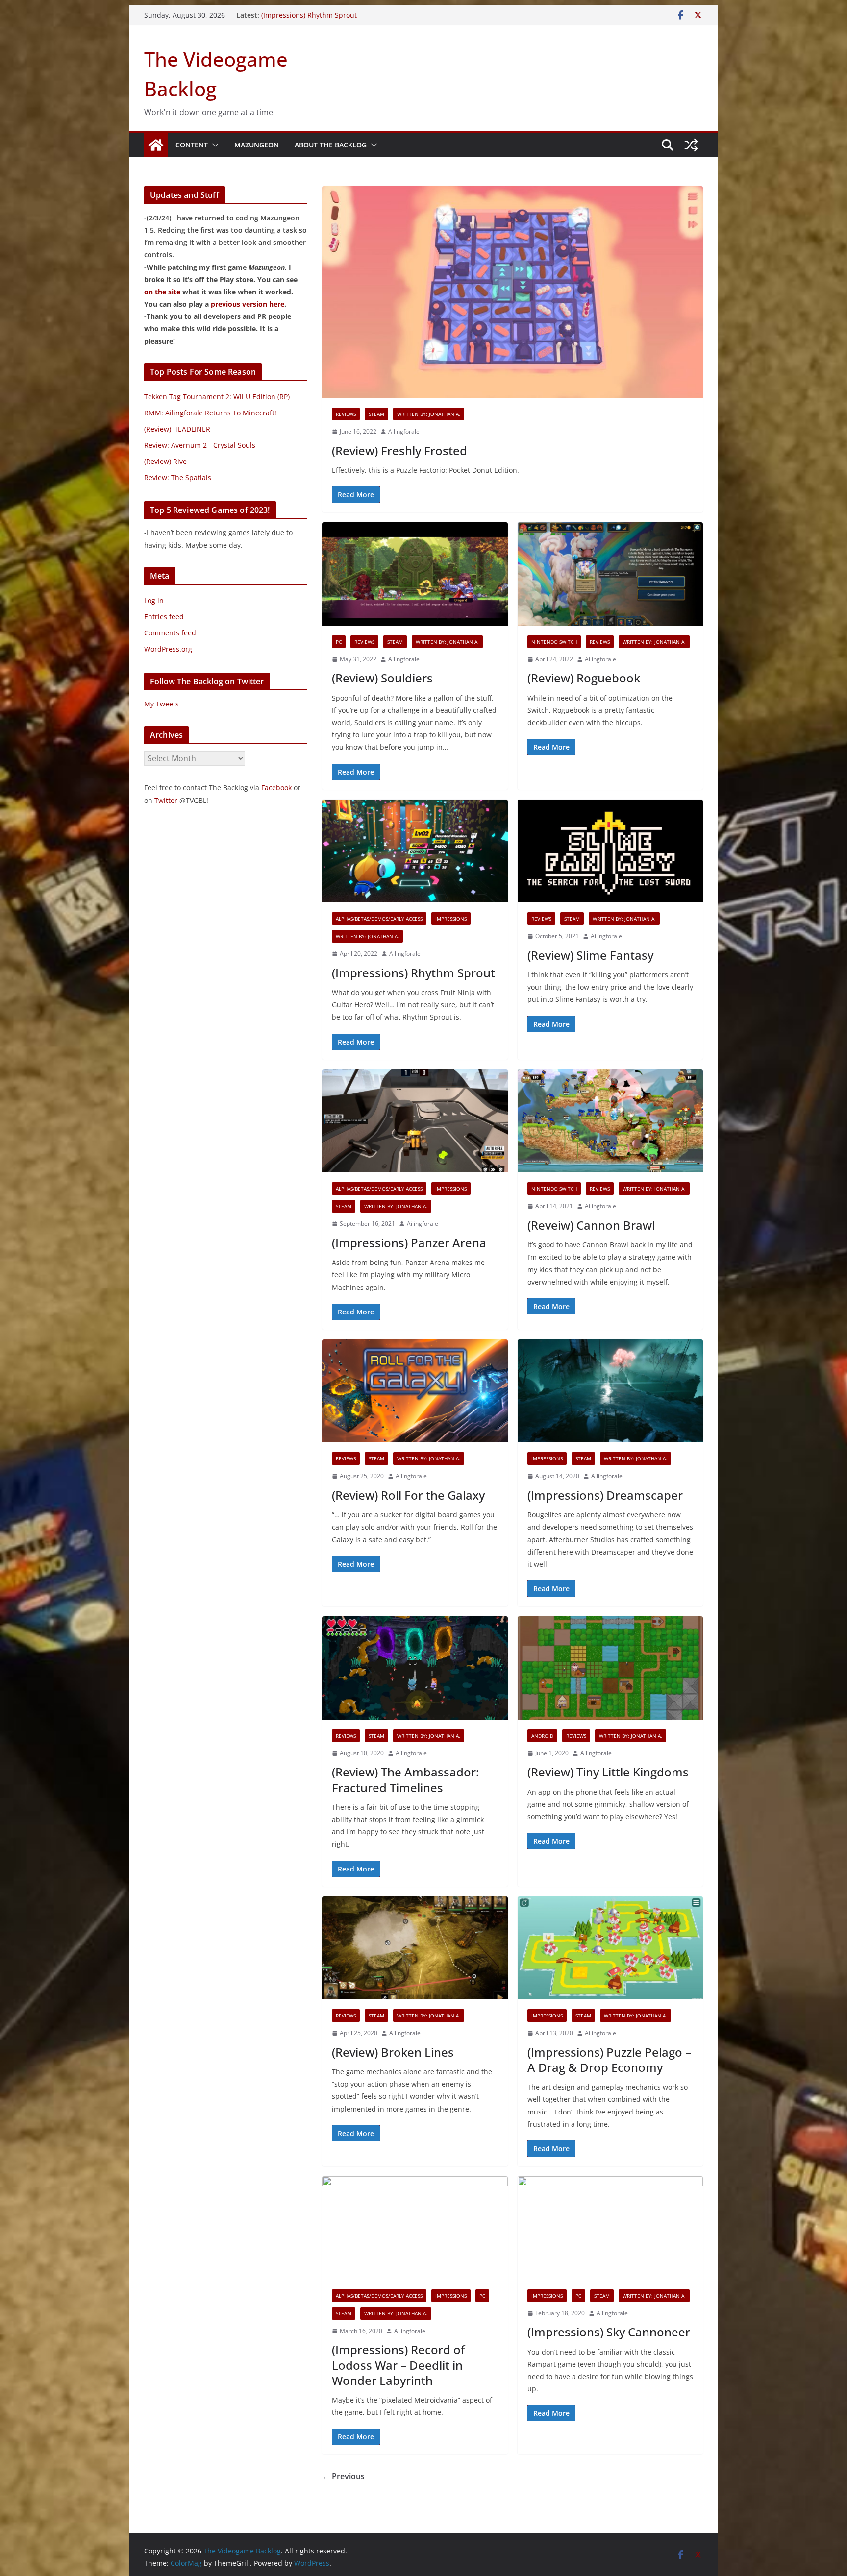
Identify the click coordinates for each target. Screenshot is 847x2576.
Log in (154, 600)
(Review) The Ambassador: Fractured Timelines (405, 1779)
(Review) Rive (165, 461)
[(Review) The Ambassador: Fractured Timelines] (415, 1668)
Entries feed (164, 617)
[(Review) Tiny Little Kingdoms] (610, 1668)
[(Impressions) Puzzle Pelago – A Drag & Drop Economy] (610, 1948)
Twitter (166, 800)
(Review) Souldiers (382, 678)
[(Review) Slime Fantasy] (610, 851)
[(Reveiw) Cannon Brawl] (610, 1121)
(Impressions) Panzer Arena (409, 1243)
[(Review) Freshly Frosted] (512, 292)
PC (339, 642)
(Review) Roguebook (294, 15)
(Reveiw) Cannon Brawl (591, 1225)
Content (192, 145)
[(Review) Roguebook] (610, 574)
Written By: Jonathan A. (429, 414)
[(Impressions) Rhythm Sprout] (415, 851)
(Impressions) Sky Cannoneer (609, 2332)
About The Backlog (331, 145)
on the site (162, 292)
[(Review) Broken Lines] (415, 1948)
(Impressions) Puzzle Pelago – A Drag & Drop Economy (609, 2060)
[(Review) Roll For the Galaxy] (415, 1391)
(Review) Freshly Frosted (399, 450)
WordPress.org (168, 649)
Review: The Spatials (178, 477)
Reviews (346, 414)
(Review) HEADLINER (177, 429)
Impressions (451, 919)
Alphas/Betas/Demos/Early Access (379, 919)
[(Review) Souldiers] (415, 574)
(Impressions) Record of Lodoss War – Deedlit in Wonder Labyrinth (398, 2365)
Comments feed (170, 633)
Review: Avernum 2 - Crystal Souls (200, 445)
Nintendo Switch (554, 642)
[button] (213, 145)
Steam (376, 414)
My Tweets (162, 704)
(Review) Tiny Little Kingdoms (608, 1772)
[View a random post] (691, 145)
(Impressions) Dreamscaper (605, 1495)
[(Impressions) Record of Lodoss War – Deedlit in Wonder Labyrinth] (415, 2228)
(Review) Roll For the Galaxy (408, 1495)
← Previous (343, 2476)
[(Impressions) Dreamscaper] (610, 1391)
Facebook (276, 788)
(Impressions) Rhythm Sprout (413, 973)
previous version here (248, 304)
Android (542, 1736)
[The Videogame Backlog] (156, 145)
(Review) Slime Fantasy (590, 955)
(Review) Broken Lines (393, 2052)
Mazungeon (257, 145)
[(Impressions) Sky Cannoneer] (610, 2228)
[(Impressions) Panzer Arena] (415, 1121)
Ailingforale (404, 431)
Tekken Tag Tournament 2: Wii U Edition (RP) (217, 397)
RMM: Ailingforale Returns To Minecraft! (210, 413)
